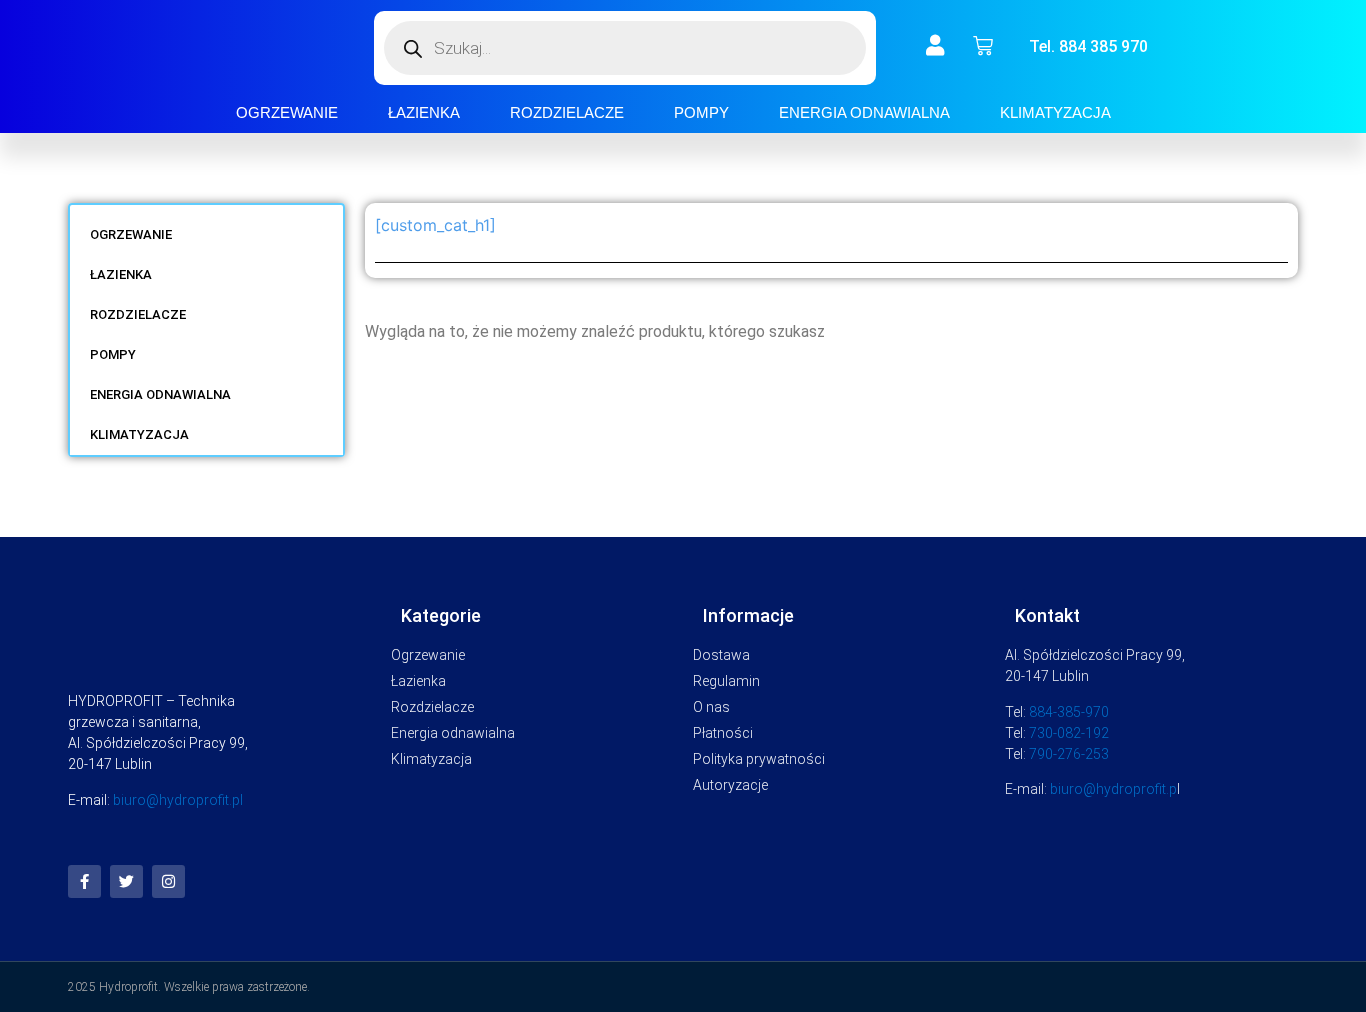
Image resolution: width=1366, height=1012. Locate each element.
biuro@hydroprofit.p (1113, 789)
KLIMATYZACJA (1055, 112)
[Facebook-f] (84, 881)
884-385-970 (1069, 712)
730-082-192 (1069, 733)
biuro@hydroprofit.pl (178, 800)
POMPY (701, 112)
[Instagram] (168, 881)
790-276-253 (1069, 754)
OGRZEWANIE (287, 112)
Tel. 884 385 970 (1088, 46)
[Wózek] (983, 46)
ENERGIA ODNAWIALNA (864, 112)
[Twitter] (126, 881)
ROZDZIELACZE (567, 112)
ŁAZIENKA (424, 112)
